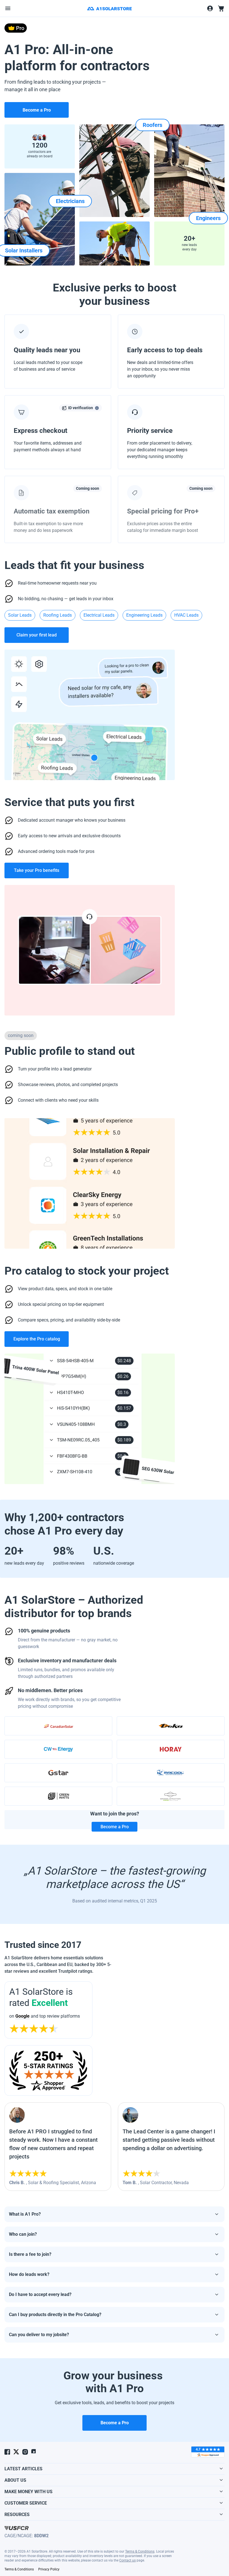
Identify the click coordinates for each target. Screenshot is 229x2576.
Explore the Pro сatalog (37, 1339)
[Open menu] (8, 8)
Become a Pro (115, 1827)
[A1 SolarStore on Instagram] (25, 2452)
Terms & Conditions (140, 2551)
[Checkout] (221, 8)
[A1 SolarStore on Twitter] (16, 2452)
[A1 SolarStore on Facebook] (7, 2452)
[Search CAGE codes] (17, 2528)
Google (22, 2016)
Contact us (127, 2560)
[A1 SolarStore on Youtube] (34, 2452)
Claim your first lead (37, 635)
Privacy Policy (49, 2569)
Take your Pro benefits (37, 870)
